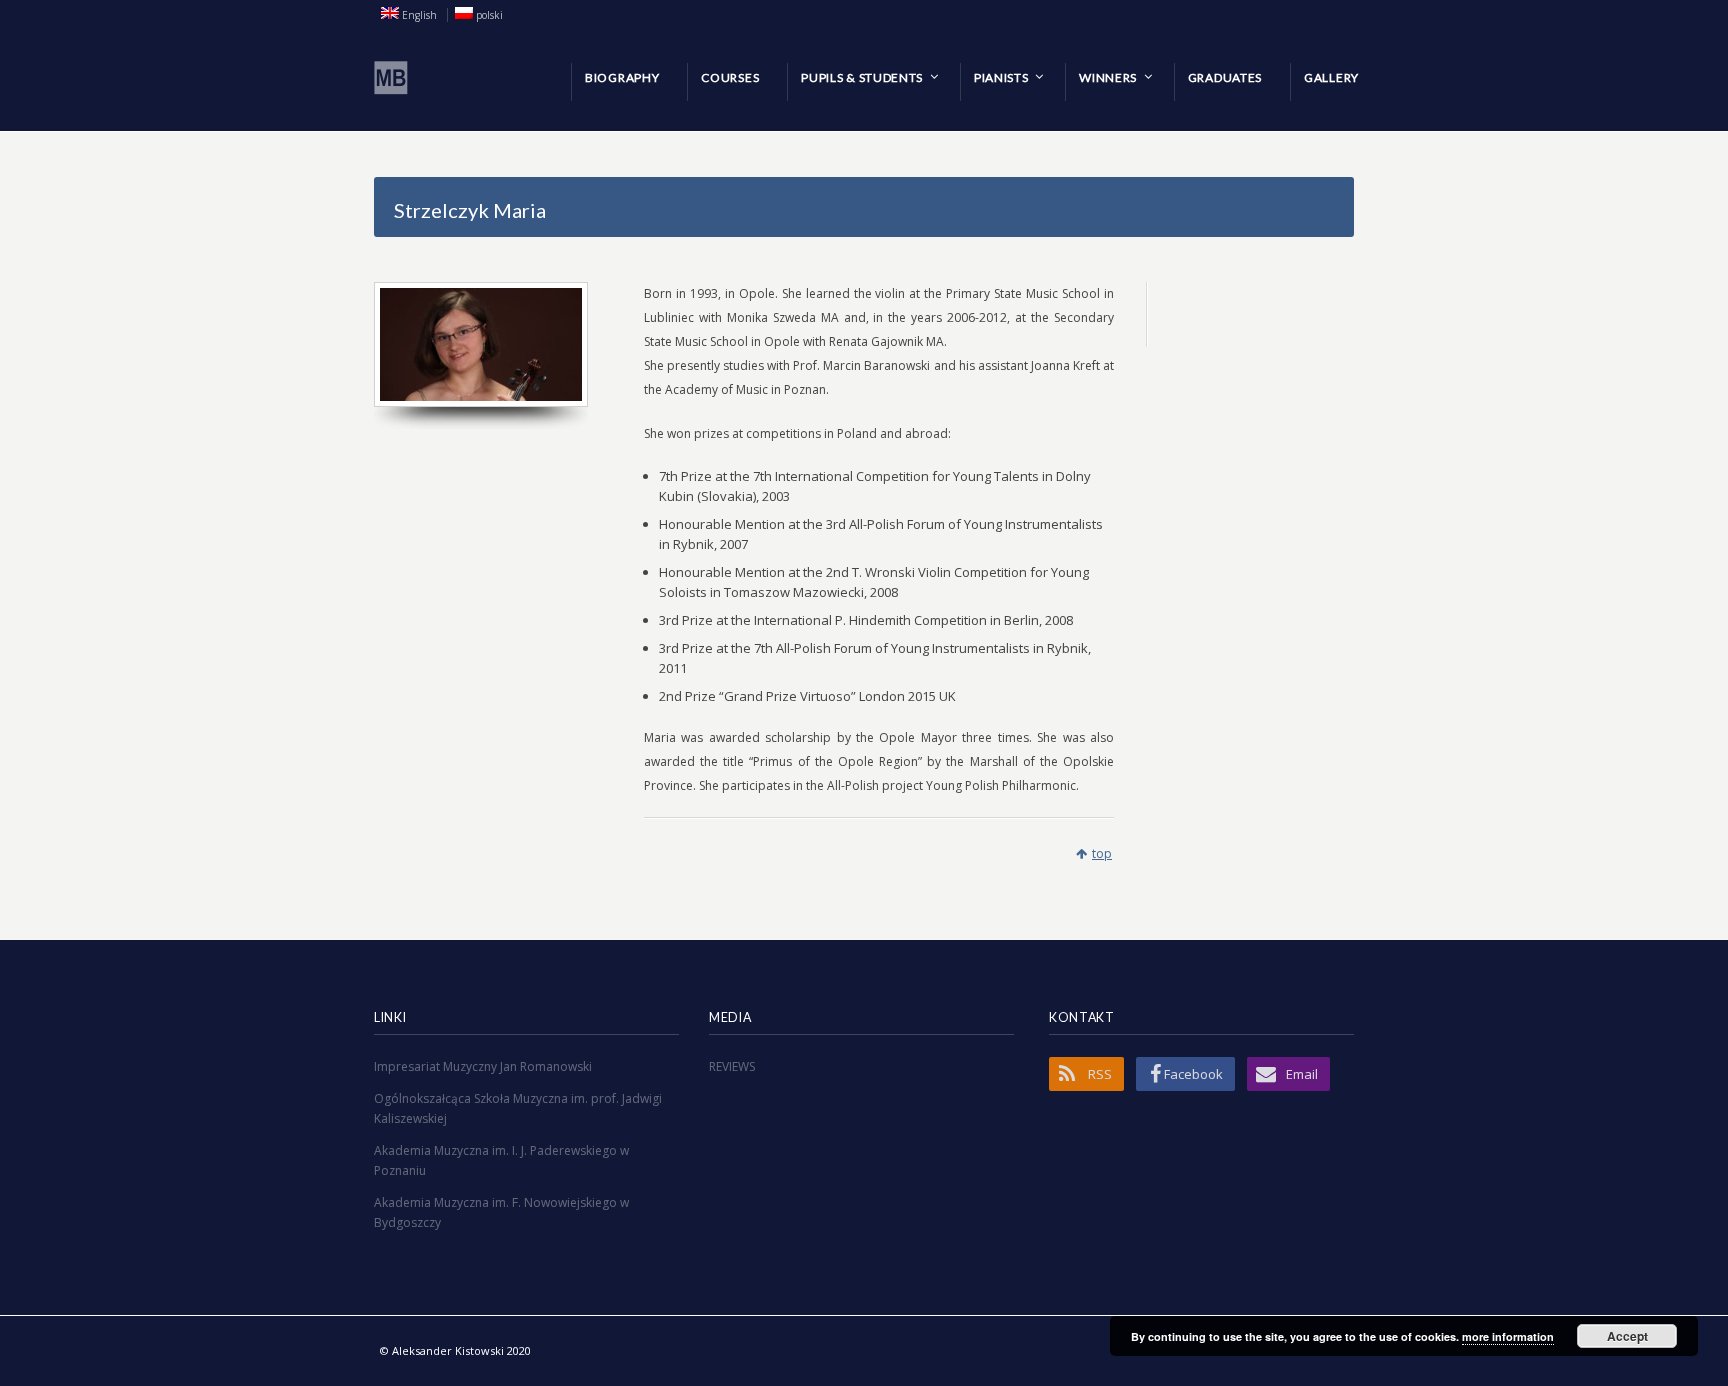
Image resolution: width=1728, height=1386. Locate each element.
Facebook (1193, 1074)
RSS (1100, 1074)
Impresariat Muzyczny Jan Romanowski (483, 1066)
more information (1508, 1336)
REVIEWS (732, 1066)
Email (1302, 1074)
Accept (1627, 1336)
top (1102, 853)
